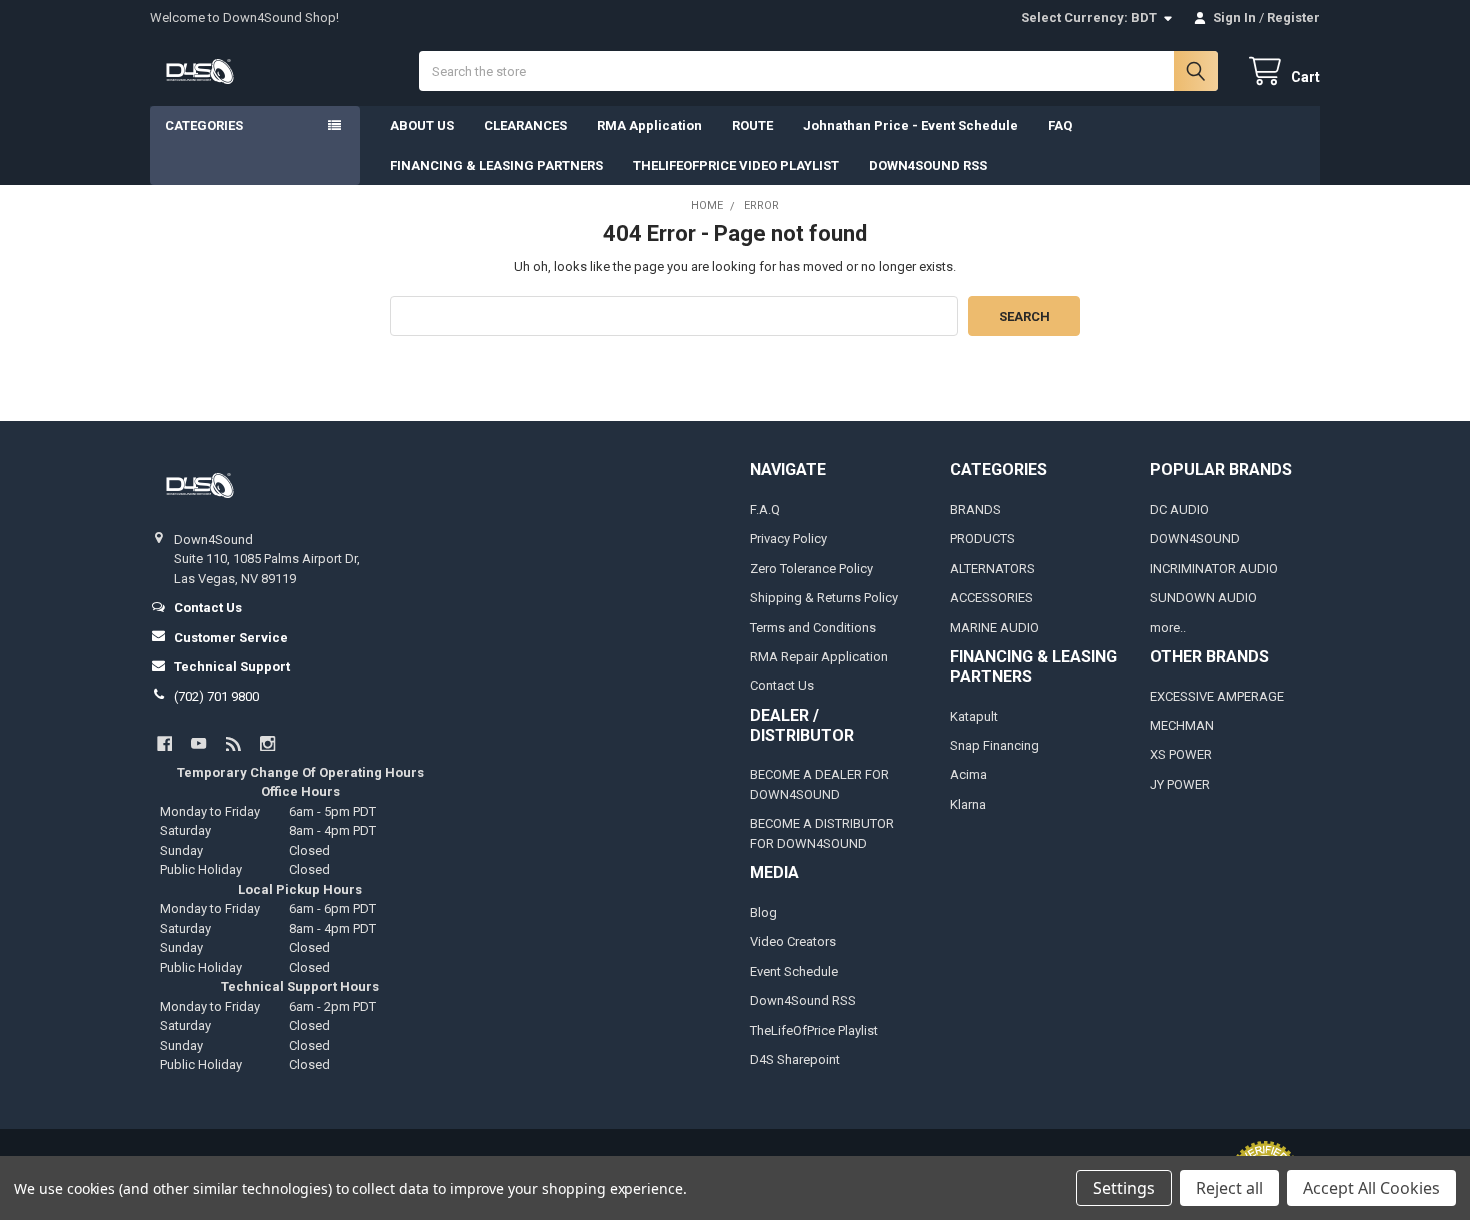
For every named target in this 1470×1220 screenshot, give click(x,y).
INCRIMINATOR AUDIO (1214, 568)
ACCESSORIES (991, 597)
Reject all (1229, 1188)
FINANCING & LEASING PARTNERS (496, 165)
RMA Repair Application (819, 656)
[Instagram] (267, 743)
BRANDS (975, 509)
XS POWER (1181, 754)
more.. (1168, 627)
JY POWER (1180, 784)
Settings (1124, 1188)
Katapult (974, 716)
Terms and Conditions (813, 627)
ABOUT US (422, 125)
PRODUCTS (982, 538)
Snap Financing (994, 745)
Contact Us (782, 685)
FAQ (1060, 125)
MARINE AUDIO (994, 627)
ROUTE (752, 125)
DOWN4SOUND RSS (928, 165)
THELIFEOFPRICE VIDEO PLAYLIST (736, 165)
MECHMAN (1182, 725)
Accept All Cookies (1371, 1188)
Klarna (968, 804)
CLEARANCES (525, 125)
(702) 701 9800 (216, 696)
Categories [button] (204, 125)
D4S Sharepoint (795, 1059)
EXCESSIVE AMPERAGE (1217, 696)
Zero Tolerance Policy (811, 568)
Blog (763, 912)
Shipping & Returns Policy (824, 597)
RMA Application (649, 125)
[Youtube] (198, 743)
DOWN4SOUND (1195, 538)
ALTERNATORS (992, 568)
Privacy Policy (788, 538)
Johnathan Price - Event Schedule (910, 125)
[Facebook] (164, 743)
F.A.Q (765, 509)
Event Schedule (794, 971)
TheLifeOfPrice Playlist (814, 1030)
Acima (968, 774)
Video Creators (793, 941)
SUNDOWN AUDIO (1203, 597)
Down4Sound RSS (803, 1000)
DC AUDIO (1179, 509)
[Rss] (233, 743)
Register (1293, 17)
